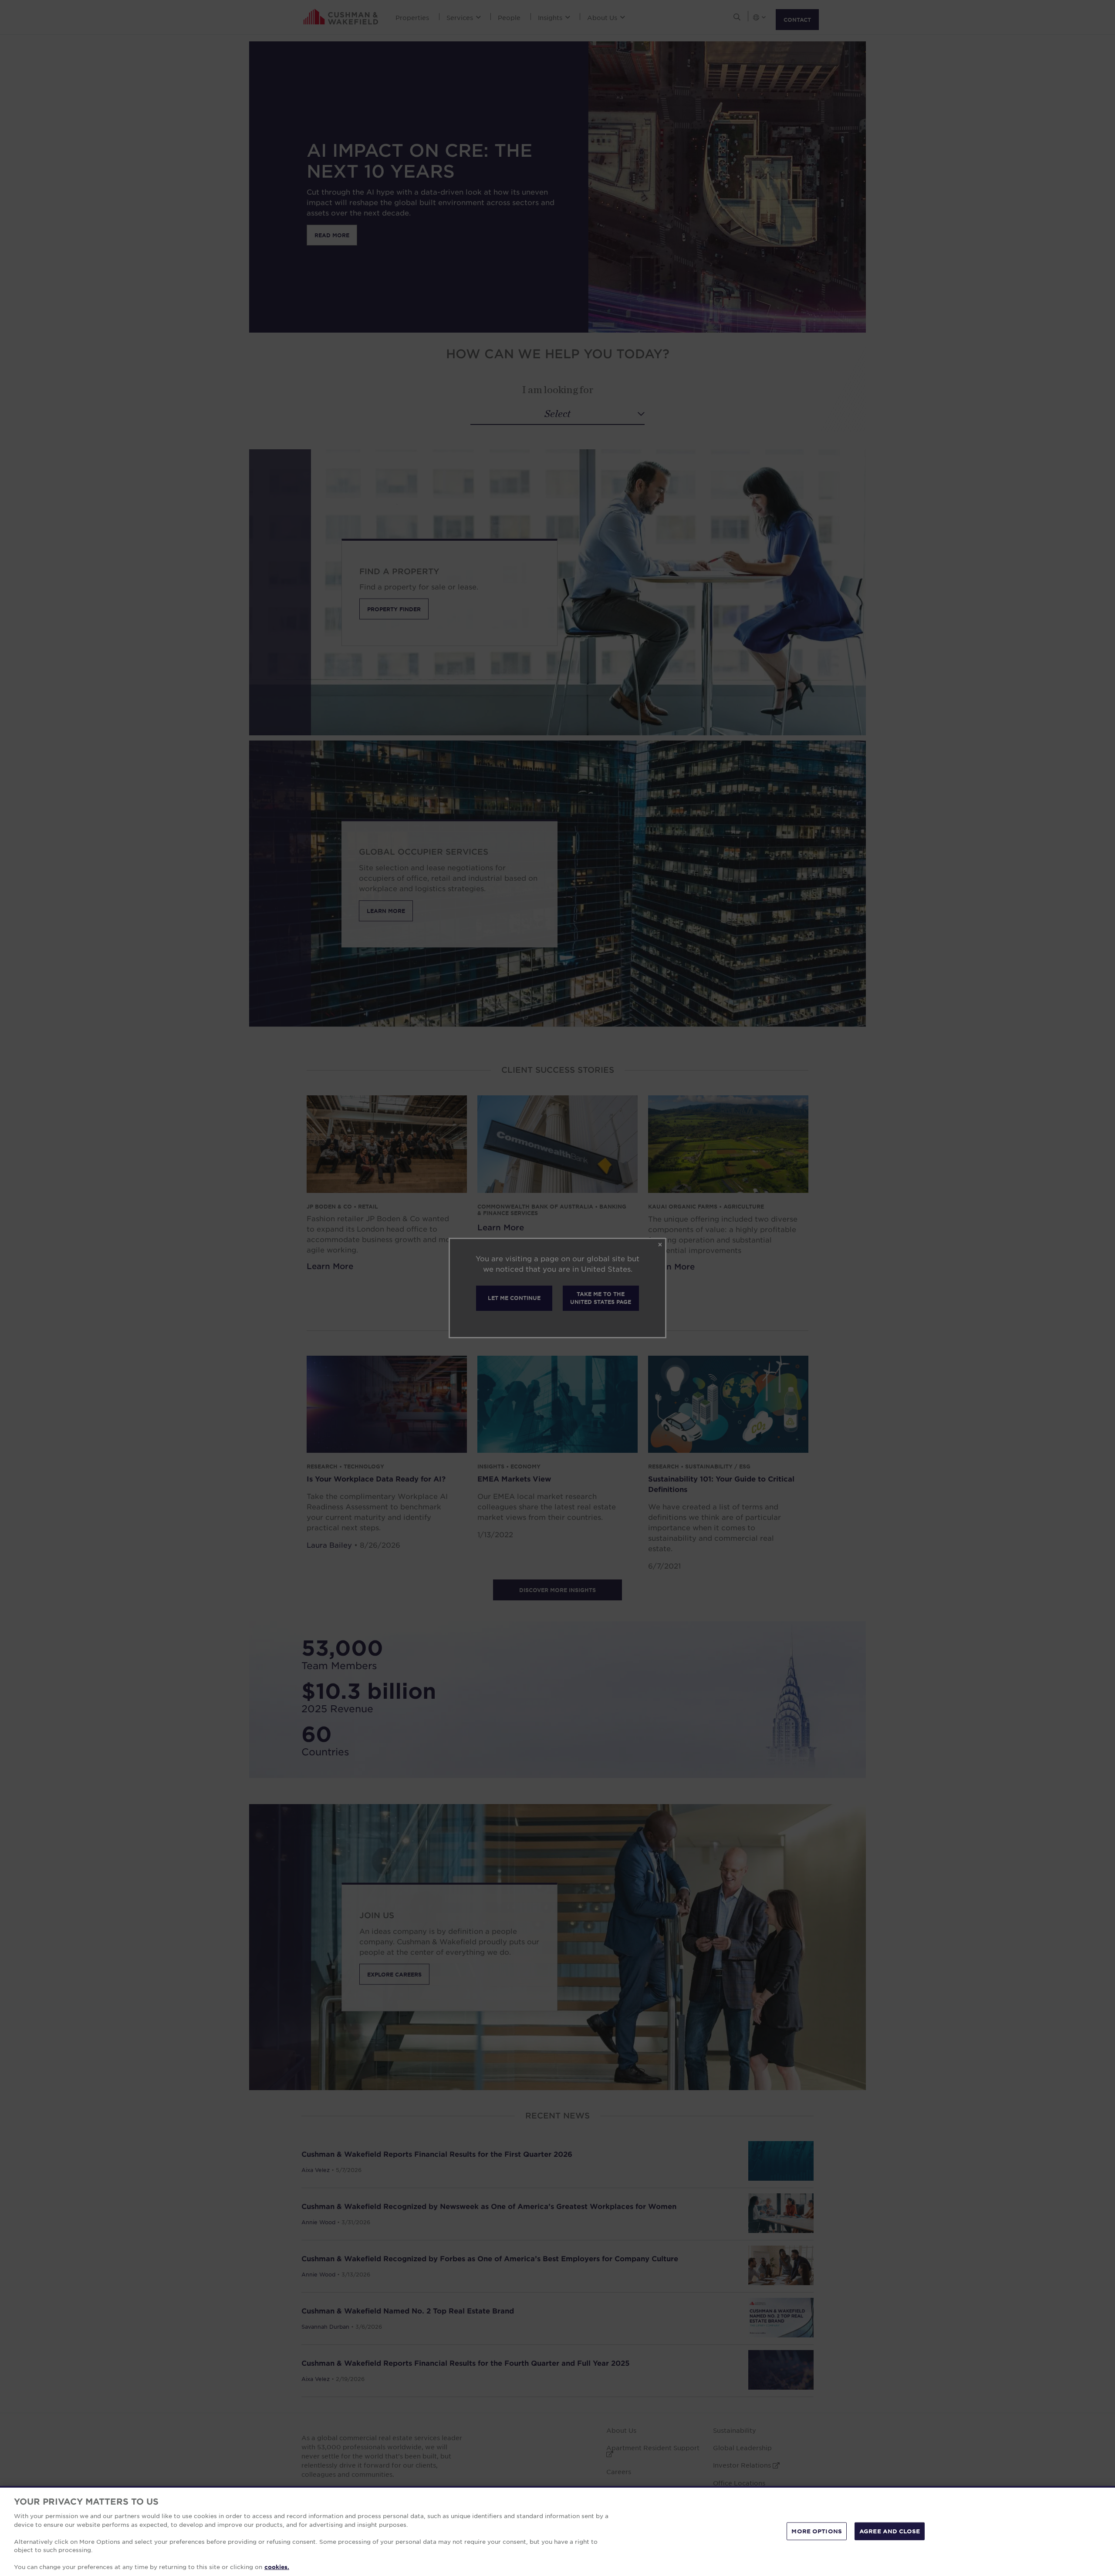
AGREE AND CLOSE (890, 2531)
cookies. (277, 2567)
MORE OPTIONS (817, 2531)
